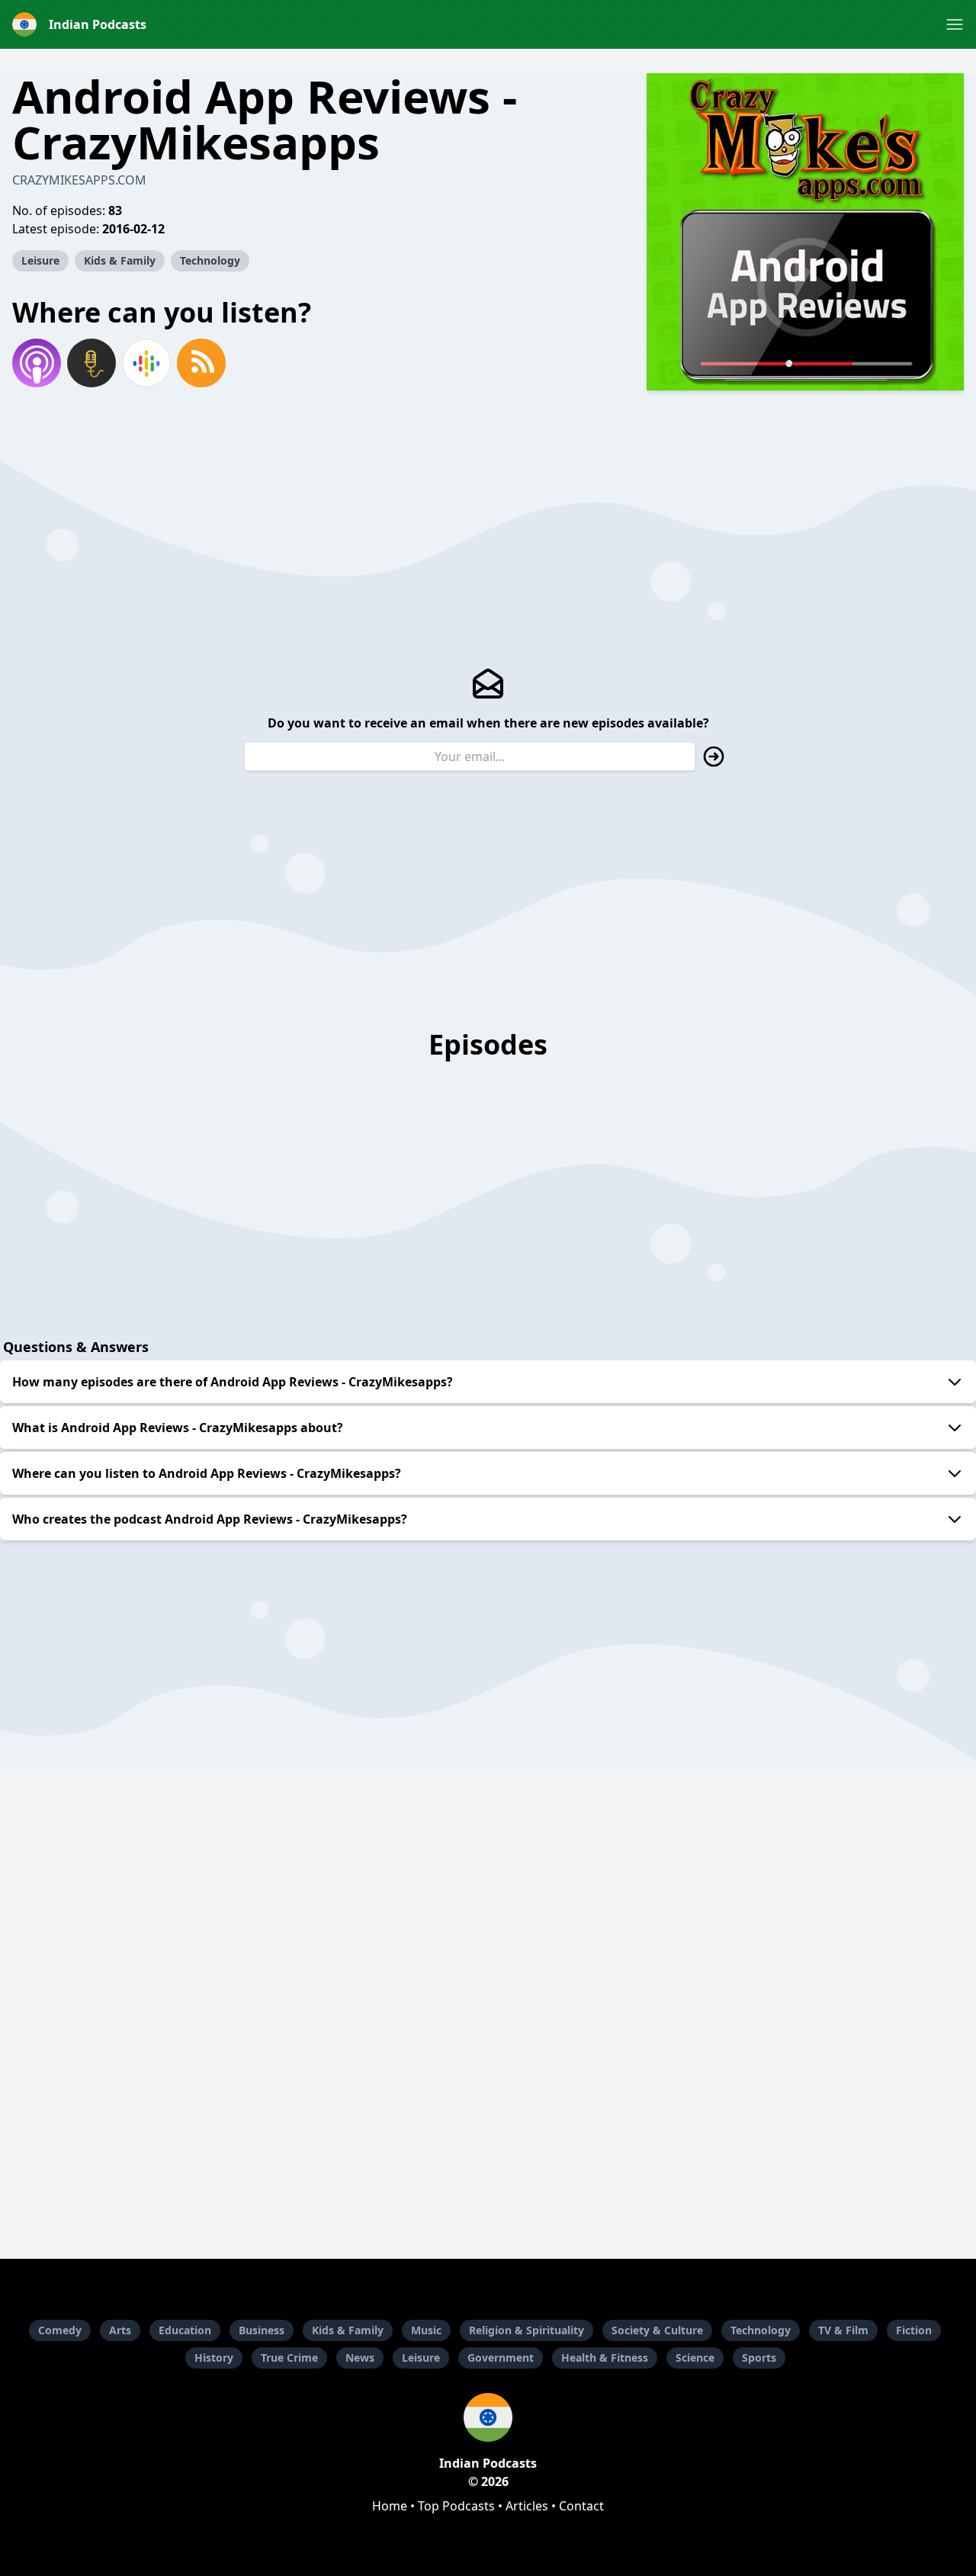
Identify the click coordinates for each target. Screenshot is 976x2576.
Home (390, 2506)
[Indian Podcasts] (488, 2417)
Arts (120, 2330)
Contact (581, 2506)
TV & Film (843, 2330)
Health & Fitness (605, 2358)
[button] (955, 24)
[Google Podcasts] (146, 363)
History (214, 2358)
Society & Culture (657, 2330)
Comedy (60, 2330)
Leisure (40, 260)
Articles (527, 2506)
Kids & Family (120, 260)
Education (185, 2330)
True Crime (289, 2358)
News (360, 2358)
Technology (210, 260)
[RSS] (201, 363)
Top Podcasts (456, 2506)
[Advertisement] (488, 2144)
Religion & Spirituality (527, 2330)
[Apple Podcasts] (37, 363)
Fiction (914, 2330)
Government (501, 2358)
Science (695, 2358)
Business (262, 2330)
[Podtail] (91, 363)
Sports (759, 2358)
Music (426, 2330)
